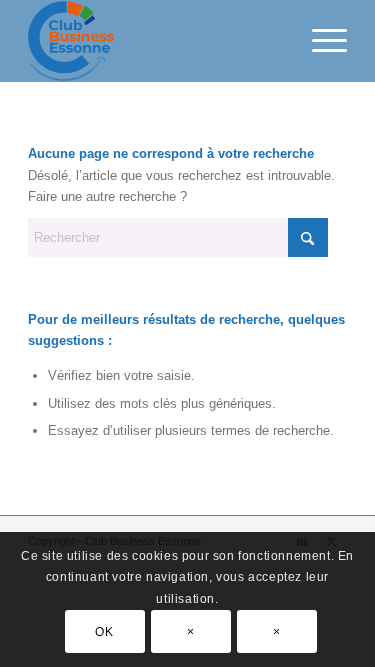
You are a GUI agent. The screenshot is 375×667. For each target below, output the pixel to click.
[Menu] (319, 41)
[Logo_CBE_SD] (155, 41)
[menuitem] (319, 41)
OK (104, 632)
